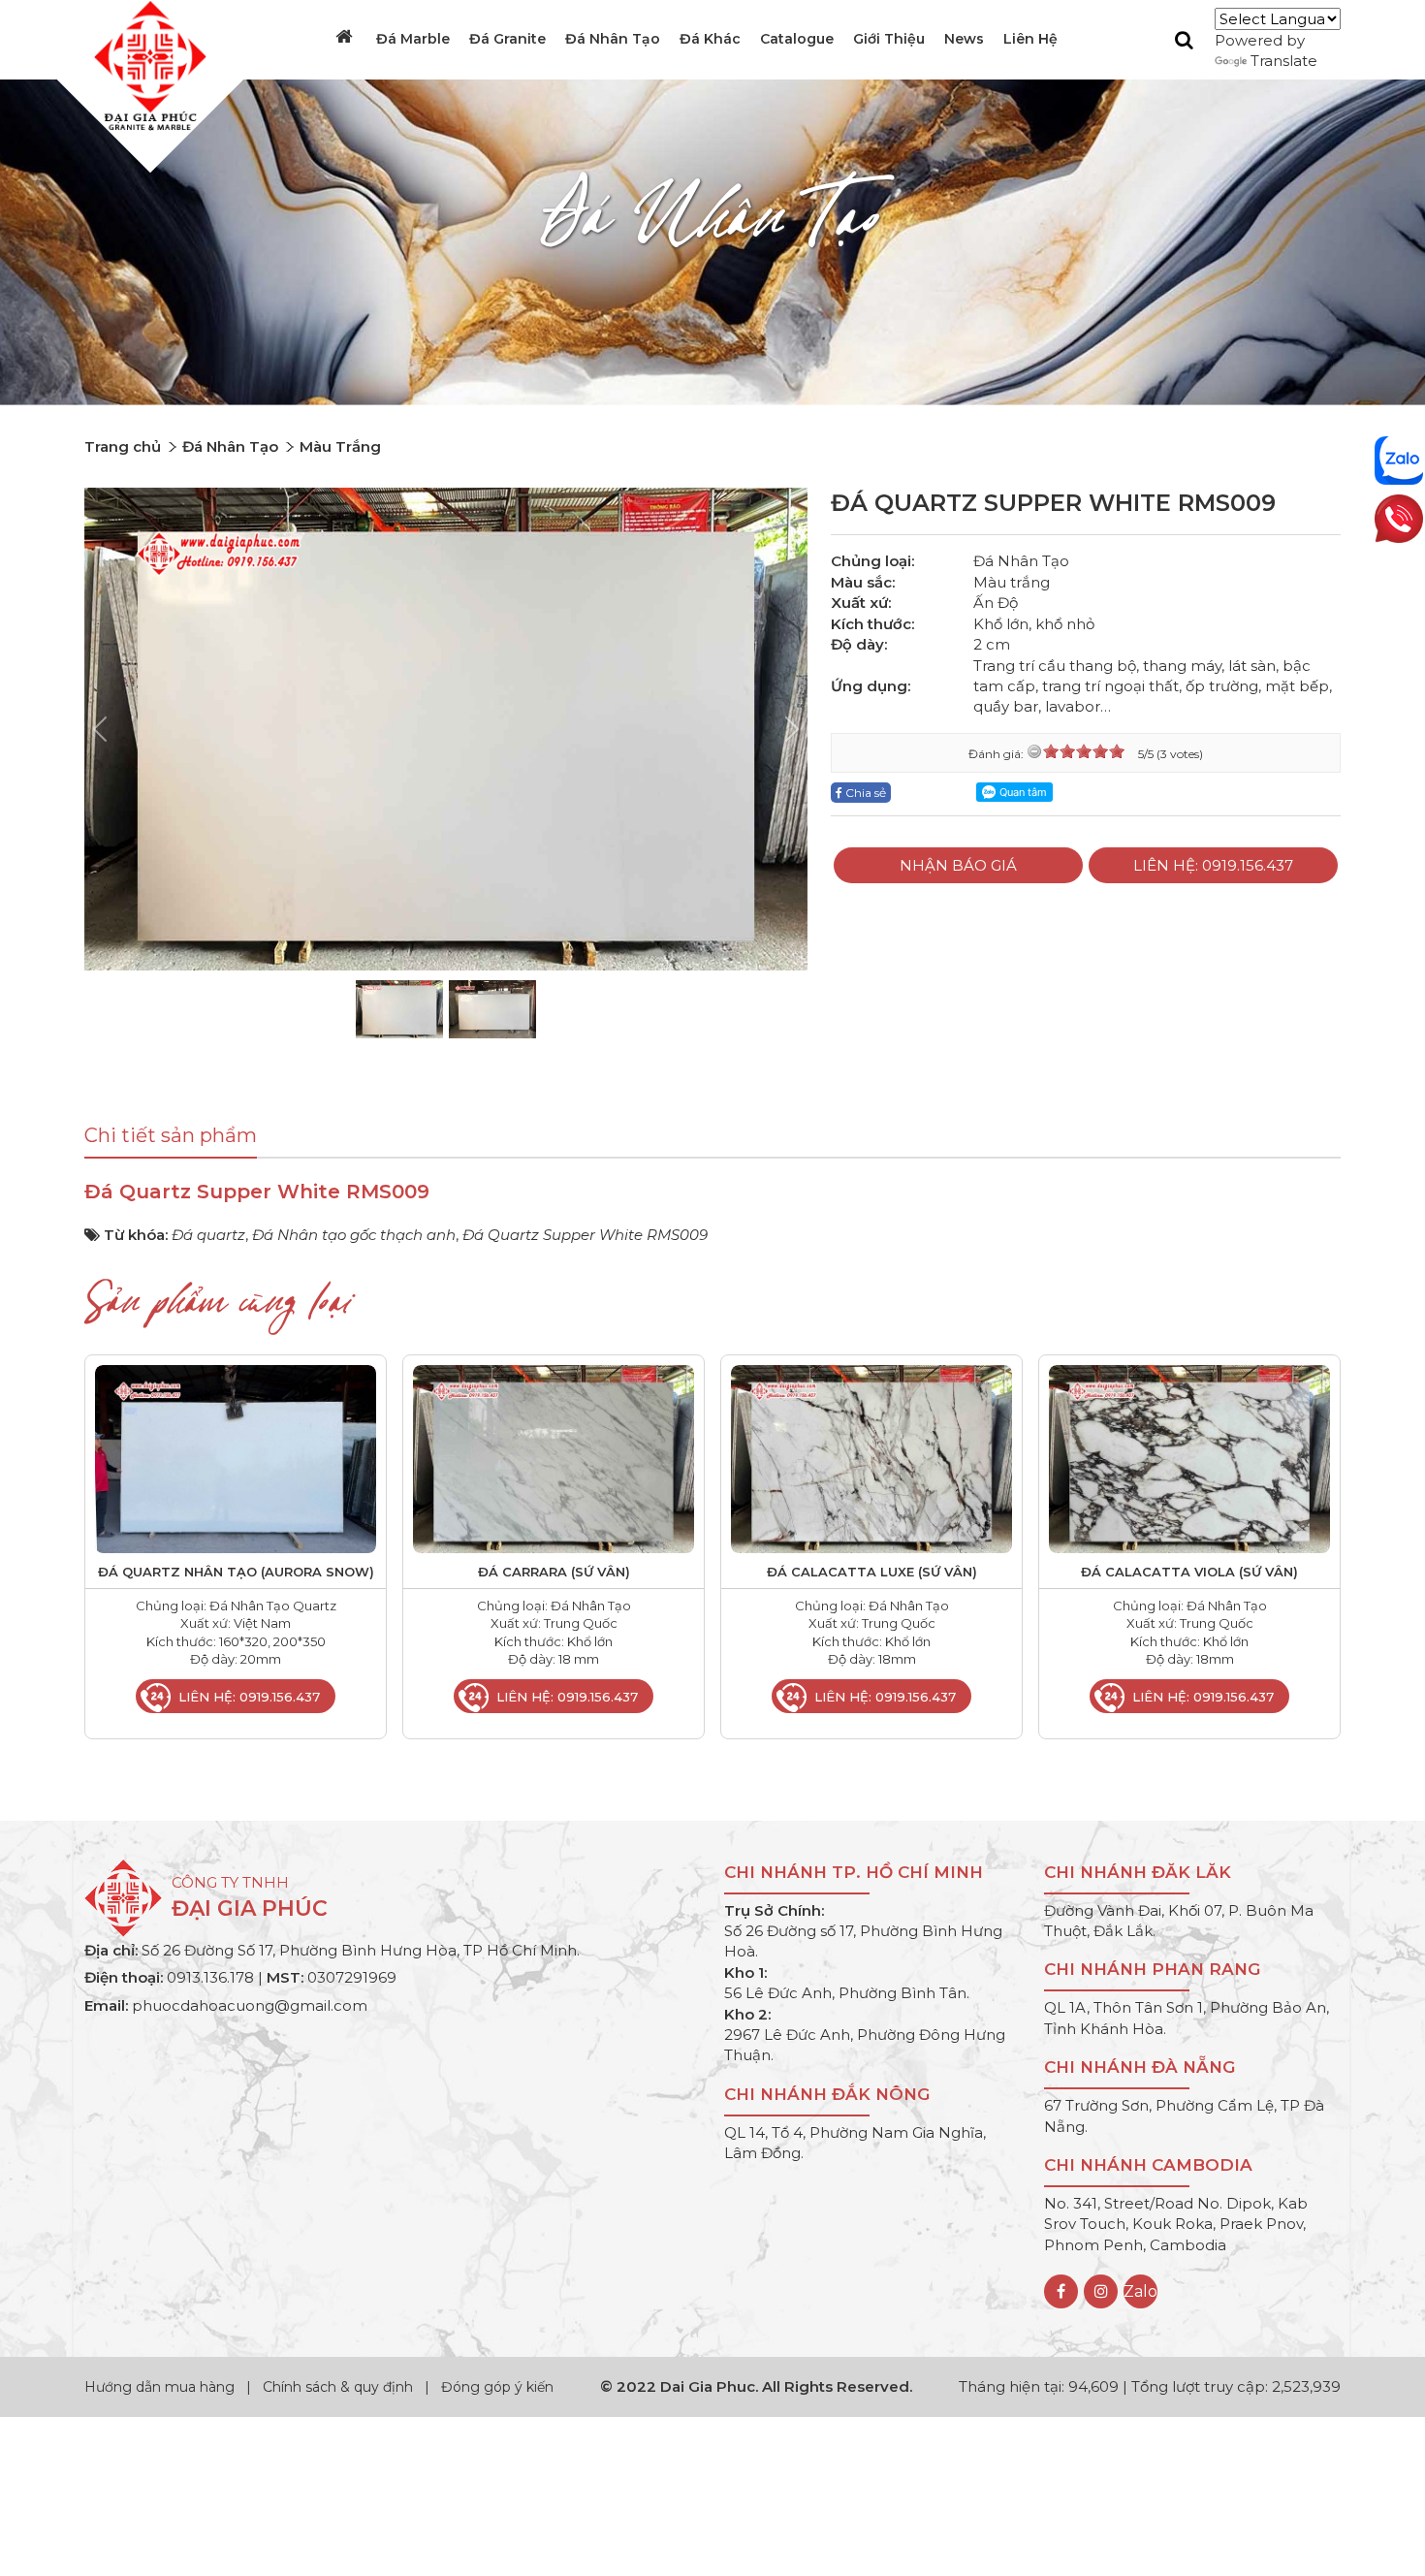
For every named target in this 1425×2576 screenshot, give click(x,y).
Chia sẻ (864, 793)
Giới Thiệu (889, 39)
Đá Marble (413, 39)
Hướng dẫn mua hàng (161, 2387)
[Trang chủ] (346, 37)
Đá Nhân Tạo (613, 39)
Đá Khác (710, 39)
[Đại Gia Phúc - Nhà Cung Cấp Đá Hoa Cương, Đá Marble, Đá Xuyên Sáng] (145, 64)
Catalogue (797, 39)
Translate (1284, 61)
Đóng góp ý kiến (497, 2387)
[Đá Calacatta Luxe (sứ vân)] (871, 1458)
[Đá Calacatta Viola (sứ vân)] (1189, 1458)
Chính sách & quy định (338, 2387)
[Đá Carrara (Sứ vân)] (554, 1458)
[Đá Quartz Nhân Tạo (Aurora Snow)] (236, 1458)
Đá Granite (507, 39)
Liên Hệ (1030, 39)
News (964, 39)
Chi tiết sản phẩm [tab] (171, 1135)
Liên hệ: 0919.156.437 (1213, 865)
